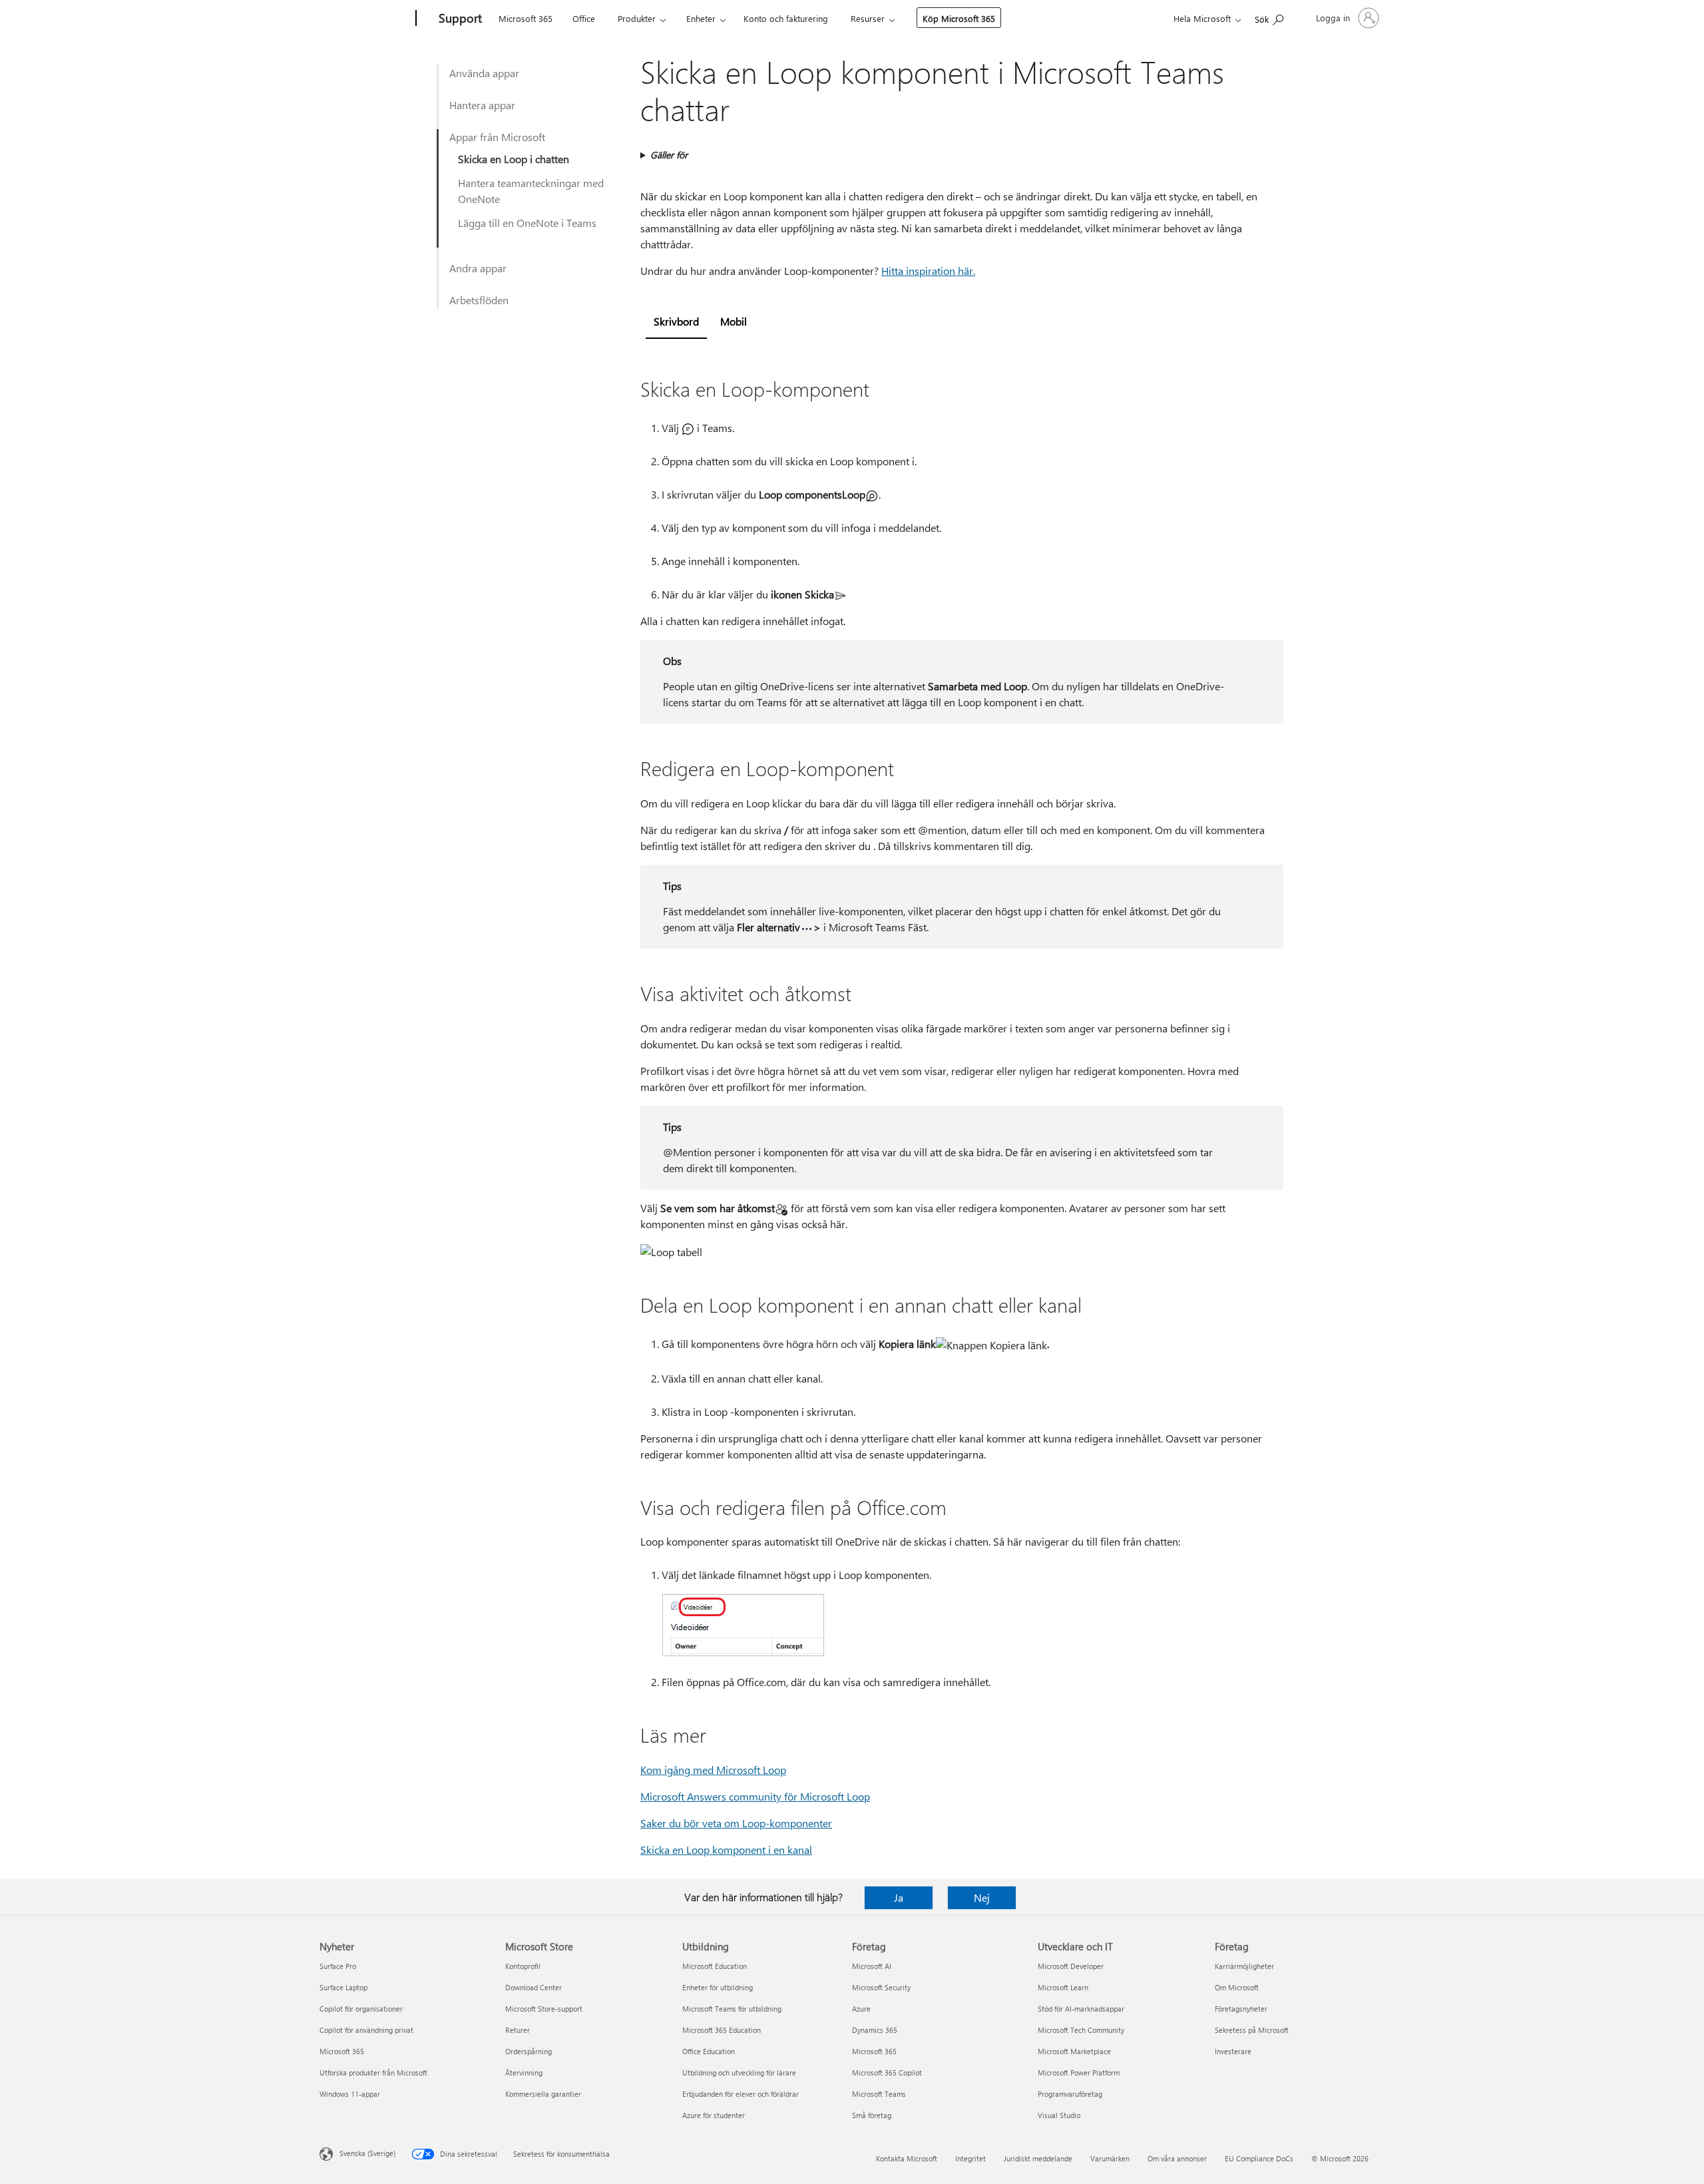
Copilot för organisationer (361, 2009)
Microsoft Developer (1071, 1966)
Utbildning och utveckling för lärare (739, 2073)
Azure (861, 2009)
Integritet (970, 2158)
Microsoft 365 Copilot (887, 2073)
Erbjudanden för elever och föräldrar (741, 2094)
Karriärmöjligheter (1244, 1966)
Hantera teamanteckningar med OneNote (531, 191)
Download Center (533, 1987)
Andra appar (478, 268)
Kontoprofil (523, 1966)
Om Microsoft (1237, 1987)
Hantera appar (482, 105)
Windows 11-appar (350, 2094)
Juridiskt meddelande (1038, 2158)
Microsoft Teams (879, 2094)
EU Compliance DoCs (1259, 2158)
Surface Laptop (343, 1987)
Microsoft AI (872, 1966)
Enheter (701, 18)
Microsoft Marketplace (1074, 2051)
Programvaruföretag (1070, 2094)
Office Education (709, 2051)
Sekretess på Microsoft (1252, 2030)
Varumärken (1110, 2158)
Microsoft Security (881, 1987)
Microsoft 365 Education (722, 2030)
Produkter (637, 18)
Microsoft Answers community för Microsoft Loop (755, 1796)
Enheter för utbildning (718, 1987)
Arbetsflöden (479, 300)
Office (584, 18)
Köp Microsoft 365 (959, 18)
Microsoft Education (715, 1966)
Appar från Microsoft (497, 137)
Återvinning (524, 2073)
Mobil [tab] (734, 321)
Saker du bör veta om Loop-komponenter (736, 1823)
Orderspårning (529, 2051)
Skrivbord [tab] (676, 321)
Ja (899, 1897)
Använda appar (484, 73)
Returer (518, 2030)
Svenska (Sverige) (367, 2153)
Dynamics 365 (875, 2030)
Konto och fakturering (786, 18)
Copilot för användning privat (366, 2030)
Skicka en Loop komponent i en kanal (726, 1850)
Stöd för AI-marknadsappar (1081, 2009)
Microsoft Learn (1063, 1987)
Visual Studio (1059, 2115)
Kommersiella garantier (543, 2094)
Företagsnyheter (1241, 2009)
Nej (982, 1897)
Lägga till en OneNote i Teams (527, 223)
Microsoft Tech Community (1081, 2030)
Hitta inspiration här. (928, 271)
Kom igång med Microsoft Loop (713, 1770)
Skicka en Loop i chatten (514, 159)
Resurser (868, 18)
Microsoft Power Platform (1079, 2073)
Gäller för (669, 155)
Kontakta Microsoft (907, 2158)
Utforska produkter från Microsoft (373, 2073)
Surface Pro (338, 1966)
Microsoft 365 (526, 18)
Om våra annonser (1177, 2158)
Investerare (1233, 2051)
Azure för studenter (714, 2115)
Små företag (872, 2115)
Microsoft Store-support (544, 2009)
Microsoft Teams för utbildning (732, 2009)
